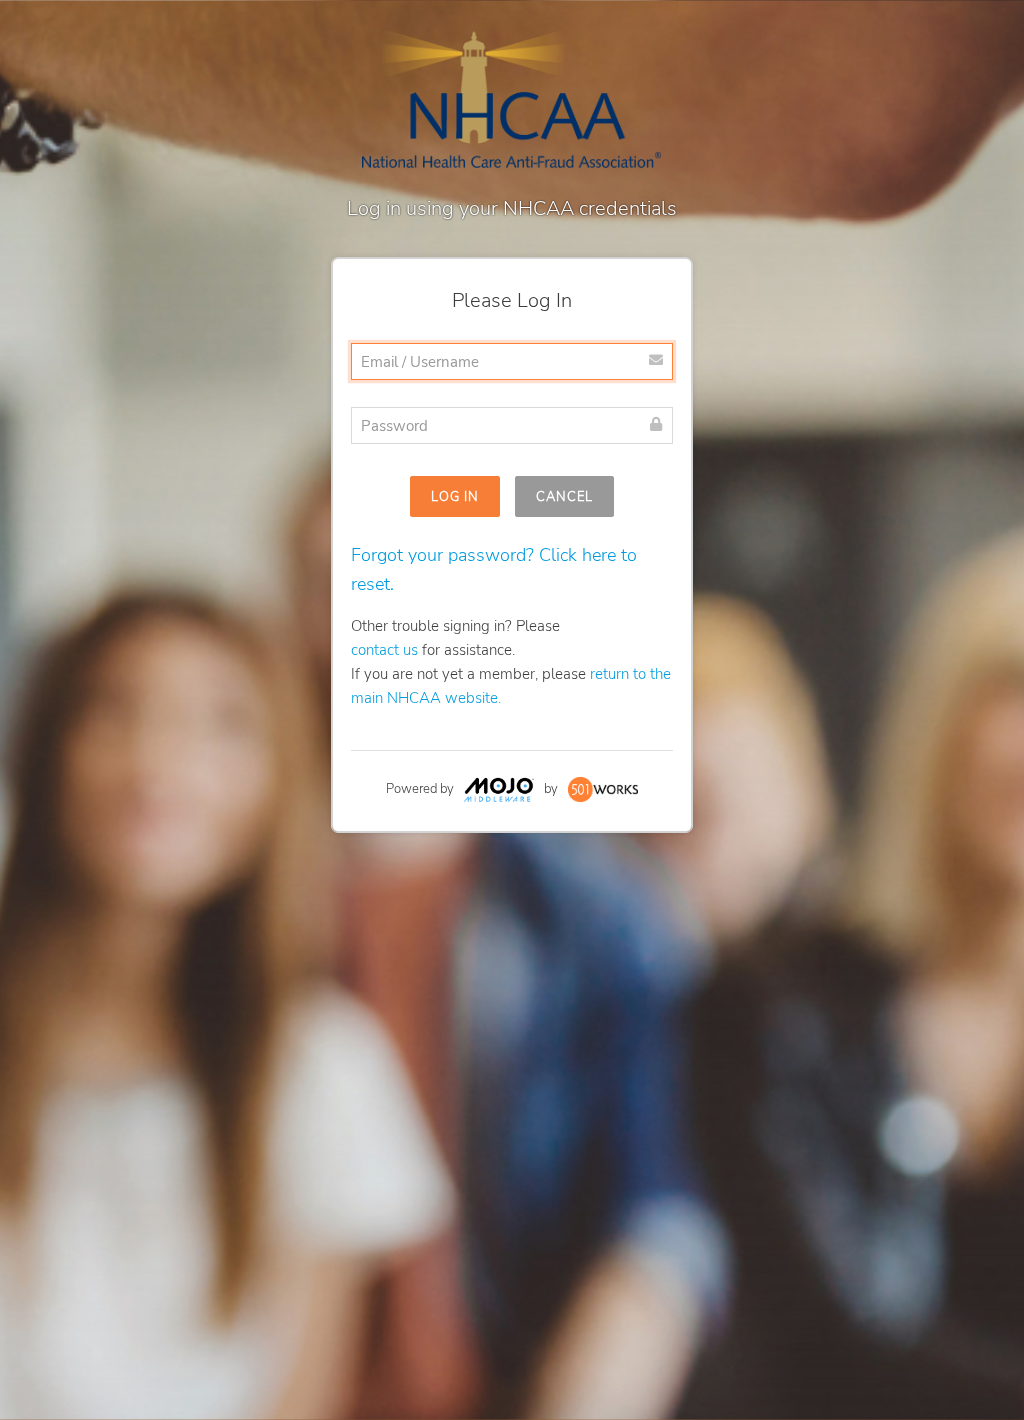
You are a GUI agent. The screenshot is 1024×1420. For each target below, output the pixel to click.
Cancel (564, 497)
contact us (384, 650)
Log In (455, 497)
